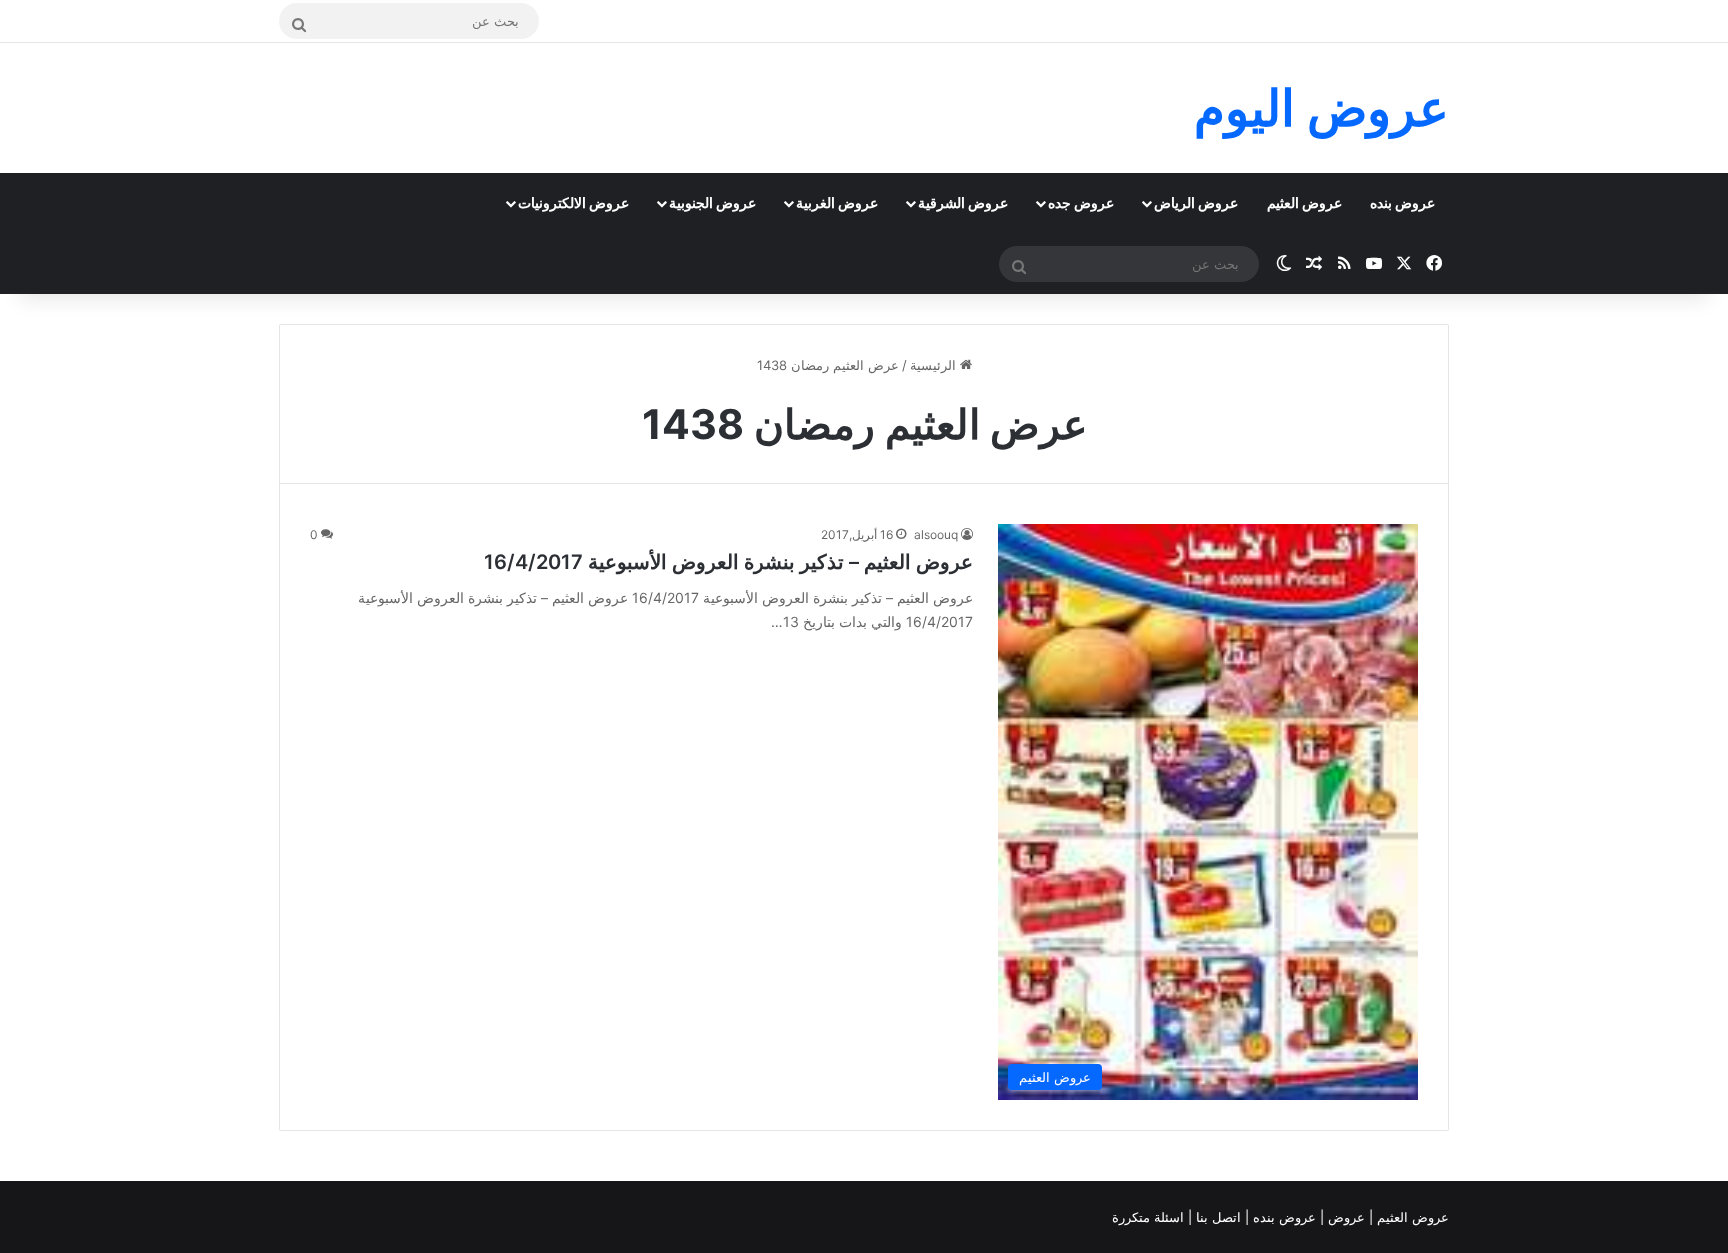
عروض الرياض (1196, 202)
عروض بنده (1402, 202)
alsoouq (936, 534)
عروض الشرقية (963, 202)
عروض (1346, 1217)
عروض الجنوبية (712, 202)
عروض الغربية (837, 202)
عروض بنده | (1282, 1217)
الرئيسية (935, 365)
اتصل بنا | (1216, 1217)
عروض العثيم (1304, 202)
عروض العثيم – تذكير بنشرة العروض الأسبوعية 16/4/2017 (728, 562)
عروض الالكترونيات (573, 202)
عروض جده (1081, 202)
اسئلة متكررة (1150, 1217)
